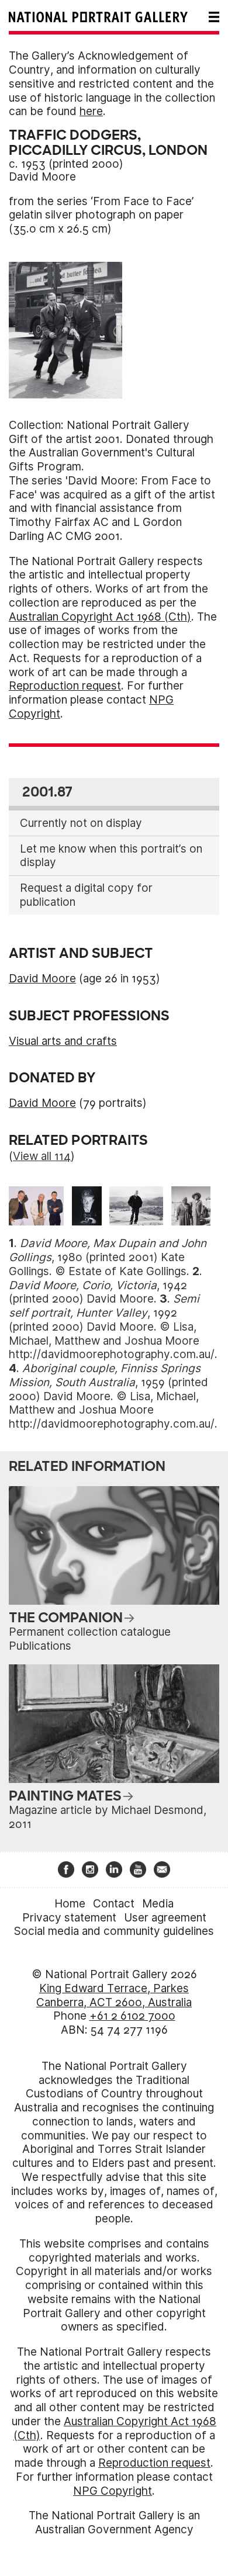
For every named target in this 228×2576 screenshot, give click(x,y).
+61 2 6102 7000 (132, 2016)
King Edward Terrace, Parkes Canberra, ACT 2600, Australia (114, 1995)
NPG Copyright (113, 2491)
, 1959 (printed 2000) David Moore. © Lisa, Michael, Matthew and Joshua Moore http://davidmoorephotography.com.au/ (112, 1396)
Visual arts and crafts (63, 1041)
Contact (114, 1904)
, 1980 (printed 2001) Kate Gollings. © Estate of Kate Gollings (108, 1257)
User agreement (165, 1918)
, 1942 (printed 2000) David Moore (98, 1292)
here (91, 111)
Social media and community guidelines (114, 1931)
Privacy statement (69, 1918)
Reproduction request (65, 686)
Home (70, 1904)
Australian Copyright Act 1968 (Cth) (100, 617)
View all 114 (42, 1156)
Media (158, 1904)
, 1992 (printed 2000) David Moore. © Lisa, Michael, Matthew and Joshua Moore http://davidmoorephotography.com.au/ (112, 1327)
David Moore (42, 177)
